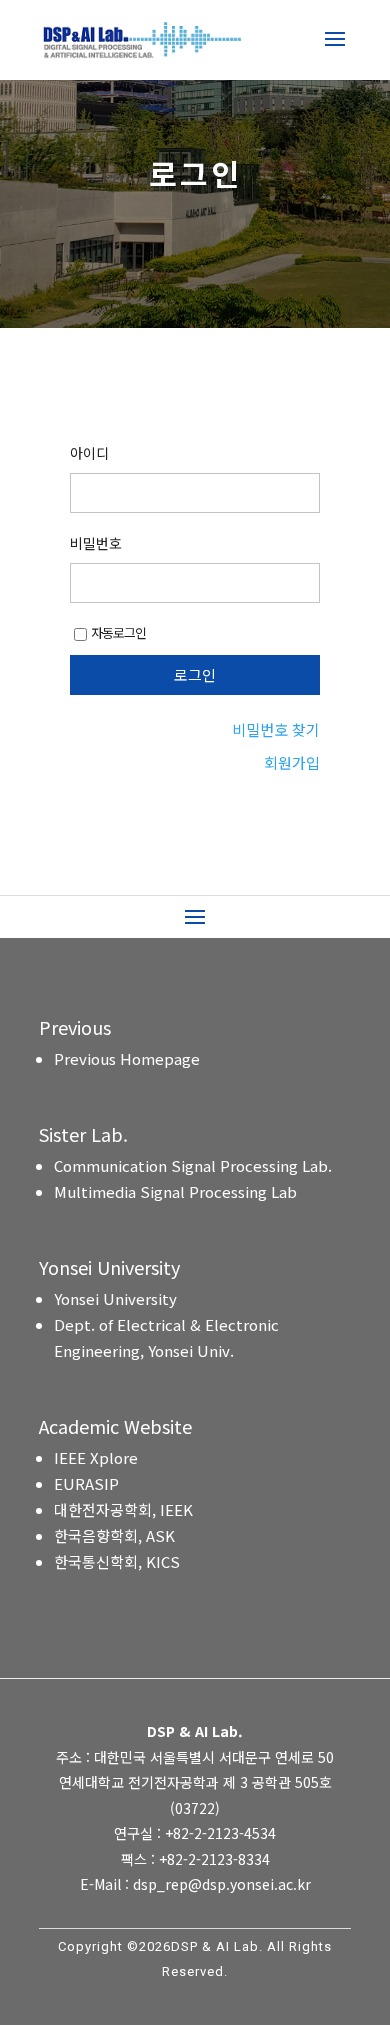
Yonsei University (115, 1298)
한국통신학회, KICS (117, 1561)
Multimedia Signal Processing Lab (175, 1191)
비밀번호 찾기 (276, 729)
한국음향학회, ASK (114, 1535)
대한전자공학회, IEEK (123, 1509)
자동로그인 (118, 632)
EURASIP (86, 1483)
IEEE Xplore (96, 1457)
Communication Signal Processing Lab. (193, 1165)
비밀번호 (96, 543)
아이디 (89, 453)
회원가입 (292, 762)
